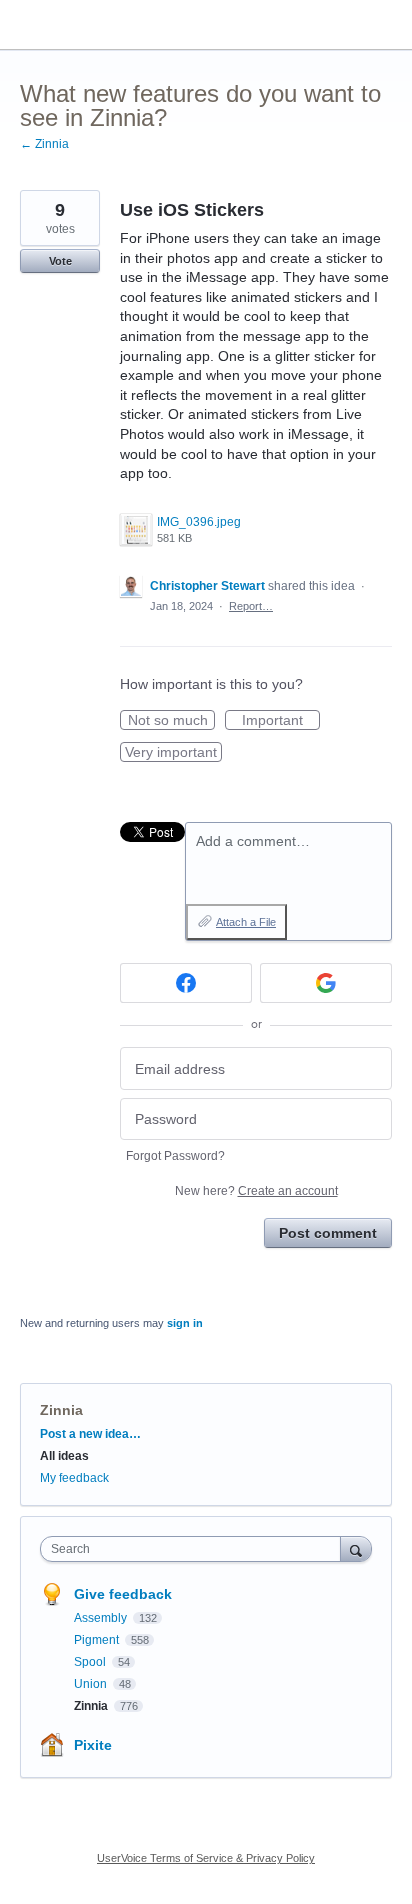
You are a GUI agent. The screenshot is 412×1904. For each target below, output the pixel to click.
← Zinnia (44, 144)
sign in (185, 1323)
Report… (251, 606)
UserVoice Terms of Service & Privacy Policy (206, 1858)
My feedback (74, 1478)
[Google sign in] (326, 983)
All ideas (64, 1456)
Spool (91, 1662)
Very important (173, 753)
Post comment (328, 1233)
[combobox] (195, 1549)
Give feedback (123, 1594)
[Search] (356, 1548)
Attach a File (246, 922)
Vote (60, 261)
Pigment (98, 1640)
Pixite (93, 1745)
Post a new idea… (90, 1434)
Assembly (102, 1618)
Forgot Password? (175, 1156)
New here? (256, 1191)
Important (281, 721)
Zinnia (61, 1410)
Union (92, 1684)
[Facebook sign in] (186, 983)
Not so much (171, 721)
